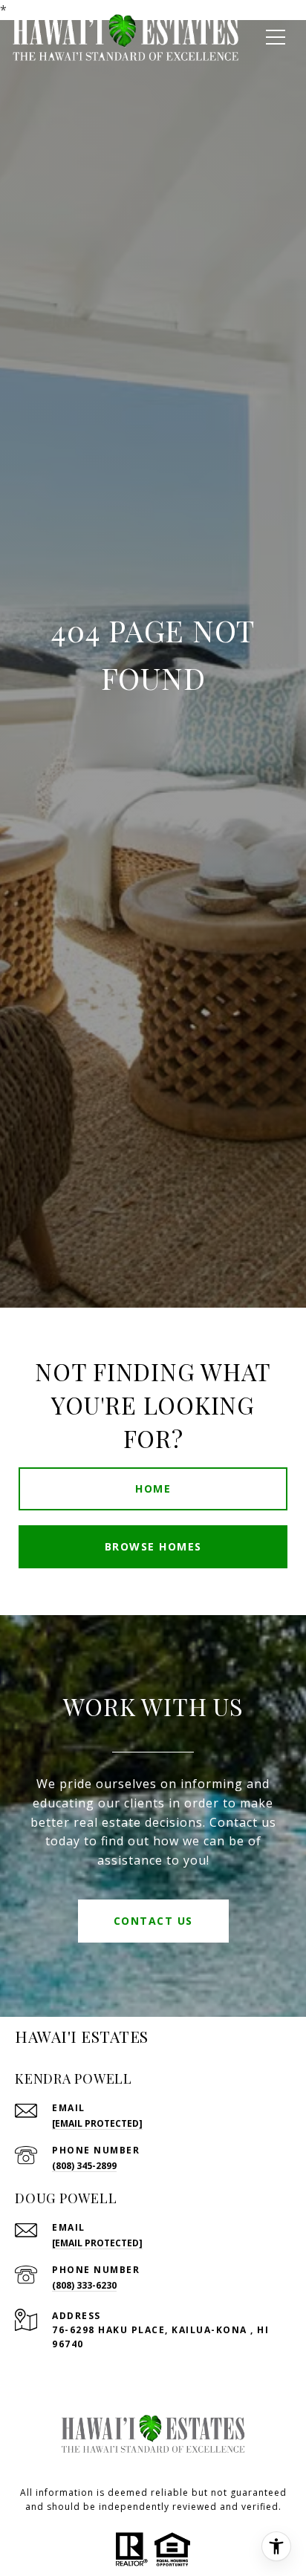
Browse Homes (153, 1546)
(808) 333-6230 (84, 2285)
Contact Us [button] (153, 1921)
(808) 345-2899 (84, 2166)
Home (153, 1488)
